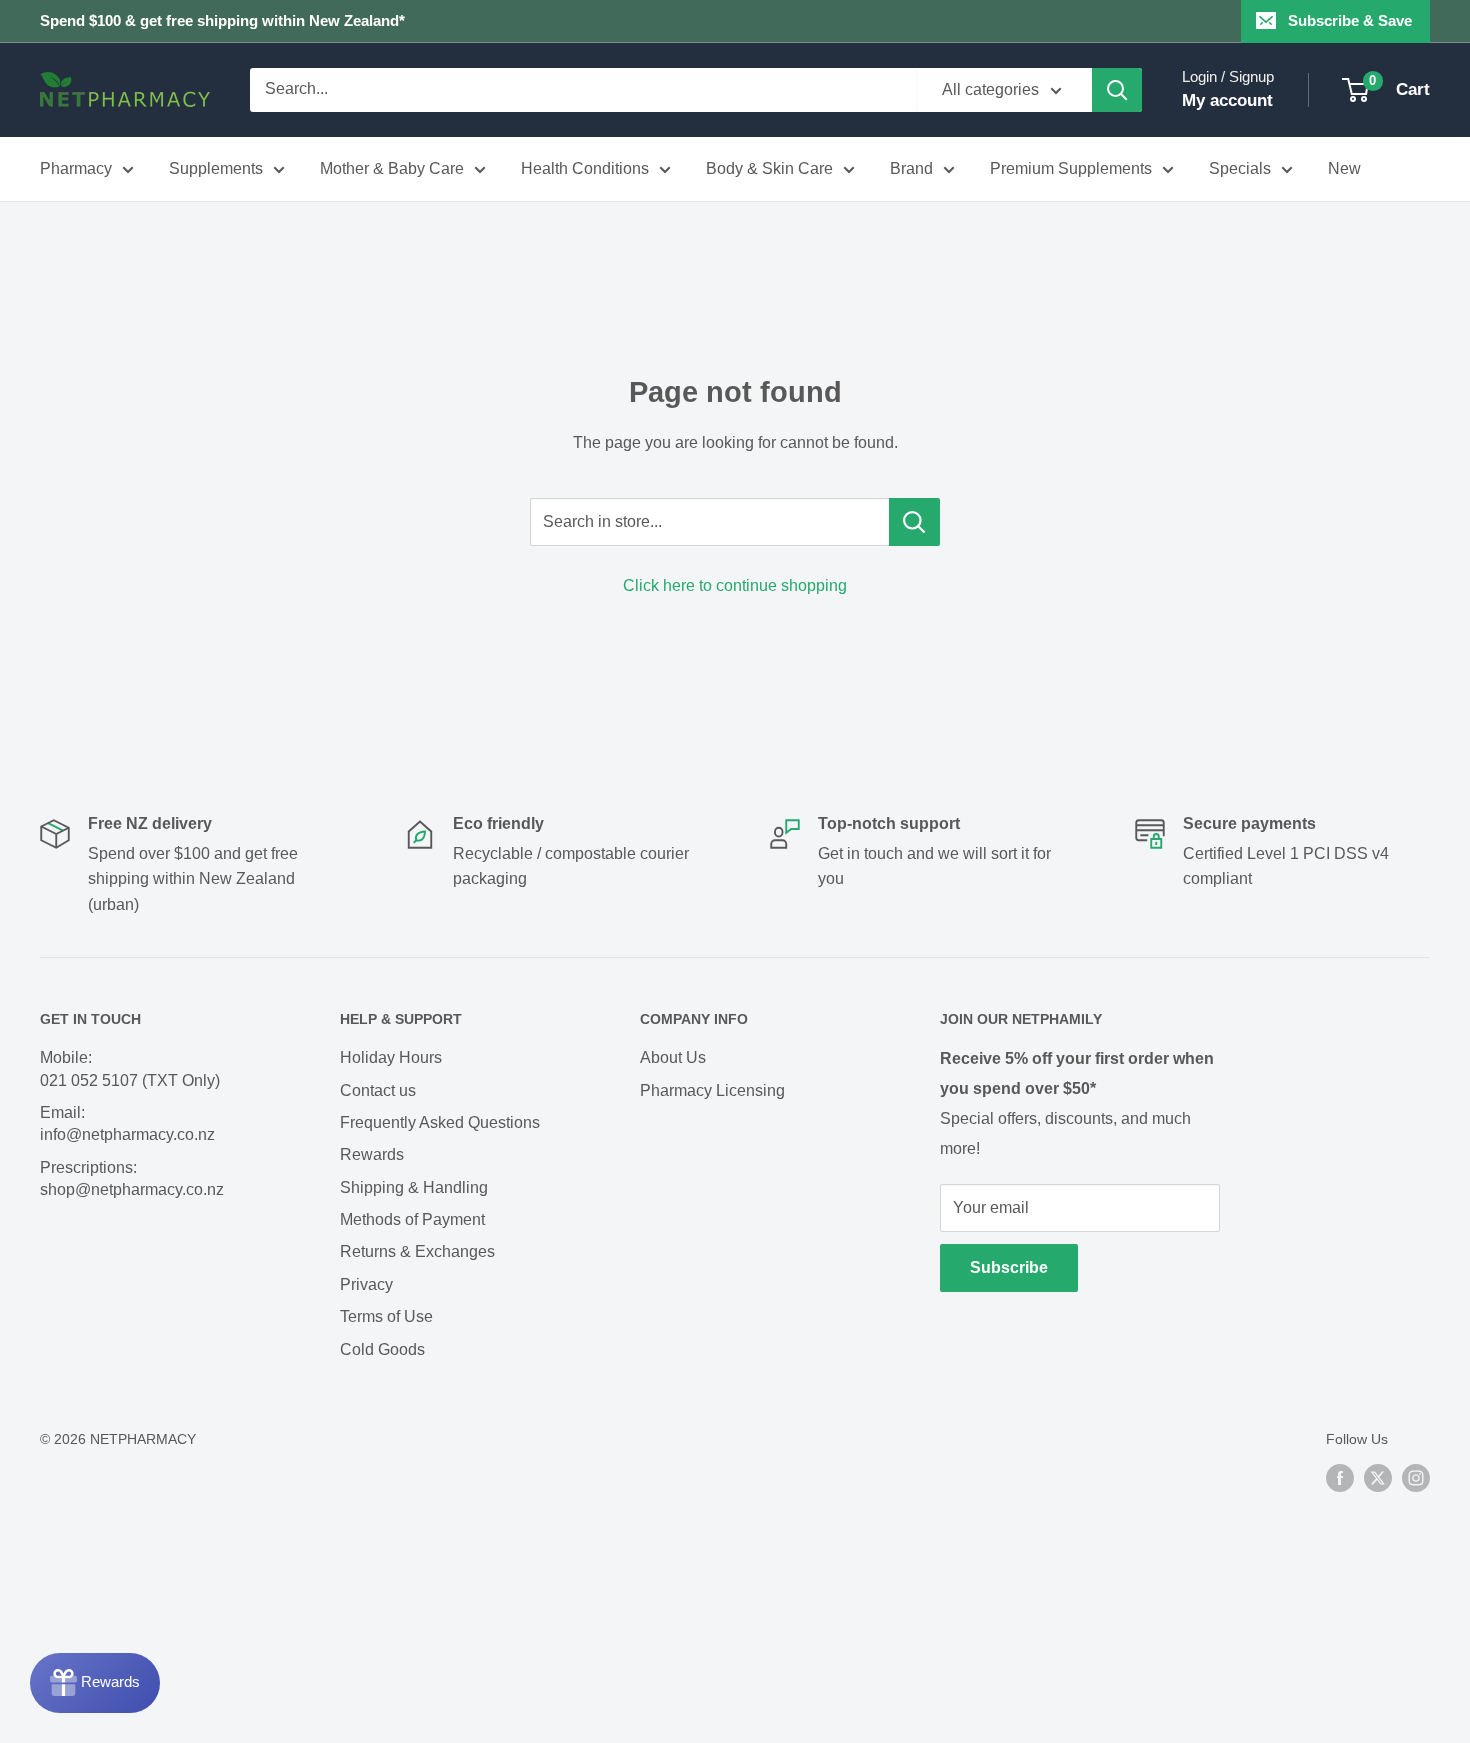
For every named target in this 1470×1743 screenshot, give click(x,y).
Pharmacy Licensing (712, 1090)
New (1344, 168)
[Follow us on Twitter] (1378, 1477)
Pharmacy (76, 168)
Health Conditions (585, 168)
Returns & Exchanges (417, 1251)
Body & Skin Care (769, 168)
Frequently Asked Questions (440, 1122)
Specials (1240, 168)
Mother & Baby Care (392, 168)
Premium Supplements (1071, 168)
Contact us (378, 1090)
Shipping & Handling (414, 1187)
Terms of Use (386, 1316)
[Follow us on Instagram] (1416, 1477)
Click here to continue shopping (735, 585)
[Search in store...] (914, 522)
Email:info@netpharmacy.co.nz (127, 1123)
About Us (673, 1057)
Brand (911, 168)
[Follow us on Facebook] (1340, 1477)
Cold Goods (382, 1349)
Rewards (372, 1154)
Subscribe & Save (1350, 20)
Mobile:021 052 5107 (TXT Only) (130, 1068)
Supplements (216, 168)
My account (1227, 100)
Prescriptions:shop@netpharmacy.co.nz (132, 1178)
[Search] (1117, 90)
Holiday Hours (391, 1057)
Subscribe (1009, 1267)
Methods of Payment (412, 1219)
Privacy (366, 1284)
